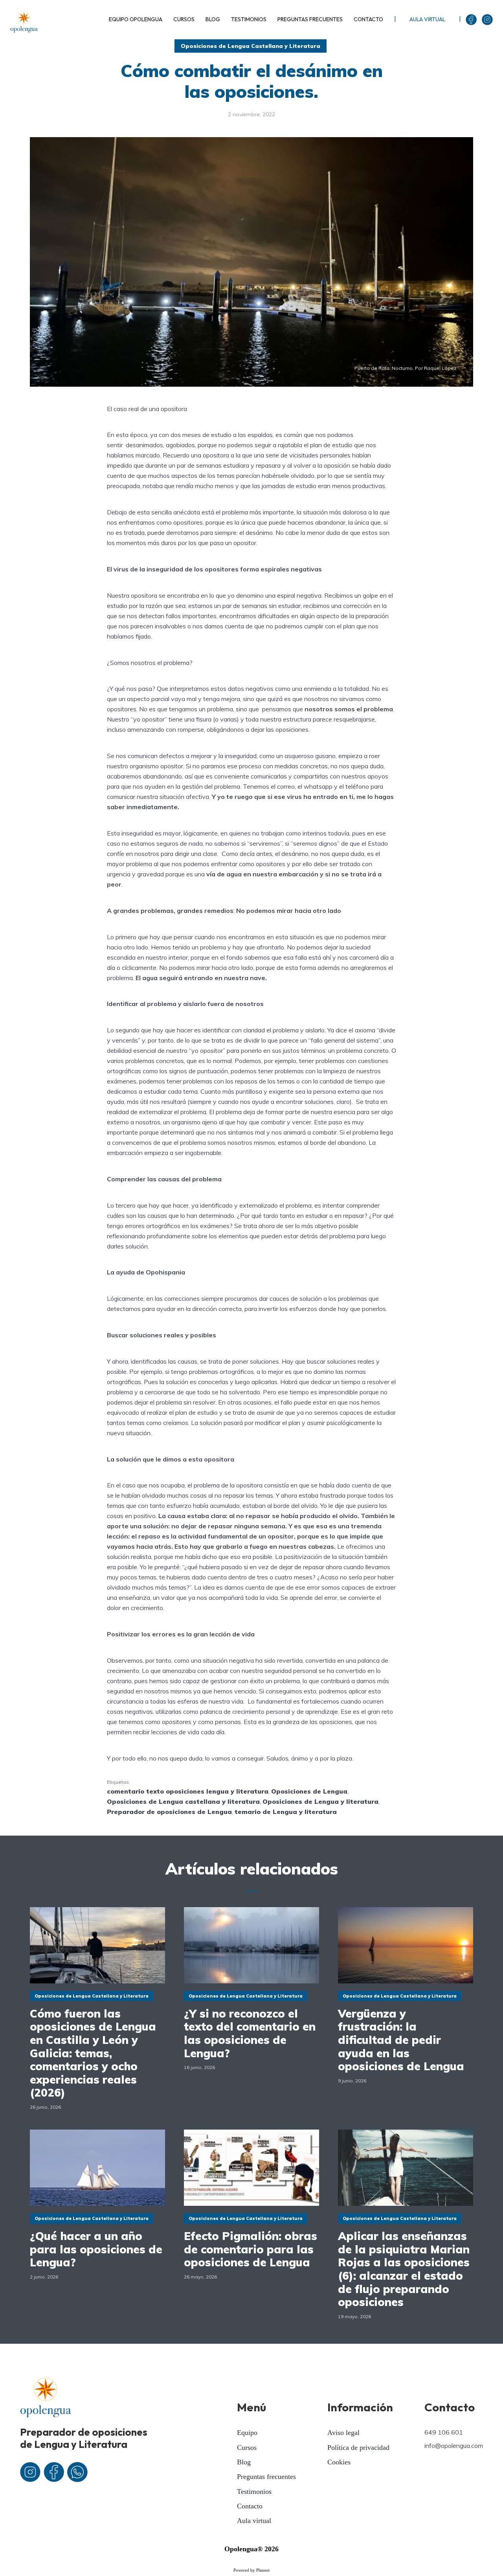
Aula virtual (254, 2521)
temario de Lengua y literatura (286, 1812)
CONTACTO (368, 19)
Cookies (339, 2462)
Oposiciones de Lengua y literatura (320, 1801)
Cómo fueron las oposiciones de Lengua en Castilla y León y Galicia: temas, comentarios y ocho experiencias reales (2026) (93, 2053)
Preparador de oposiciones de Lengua (169, 1812)
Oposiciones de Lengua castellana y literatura (183, 1801)
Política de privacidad (358, 2447)
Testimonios (254, 2492)
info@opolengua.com (454, 2446)
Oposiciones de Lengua (309, 1791)
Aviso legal (343, 2433)
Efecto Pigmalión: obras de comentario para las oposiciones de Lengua (251, 2249)
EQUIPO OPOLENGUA (136, 19)
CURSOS (184, 19)
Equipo (247, 2433)
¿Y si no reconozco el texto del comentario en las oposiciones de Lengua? (250, 2033)
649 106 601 (444, 2432)
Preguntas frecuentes (266, 2477)
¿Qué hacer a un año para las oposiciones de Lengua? (96, 2249)
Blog (244, 2462)
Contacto (250, 2506)
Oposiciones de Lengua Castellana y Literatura (251, 46)
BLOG (213, 19)
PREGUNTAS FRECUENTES (310, 19)
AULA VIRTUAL (427, 19)
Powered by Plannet (251, 2570)
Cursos (247, 2447)
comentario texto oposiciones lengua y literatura (188, 1791)
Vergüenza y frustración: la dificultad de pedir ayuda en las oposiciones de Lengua (401, 2040)
